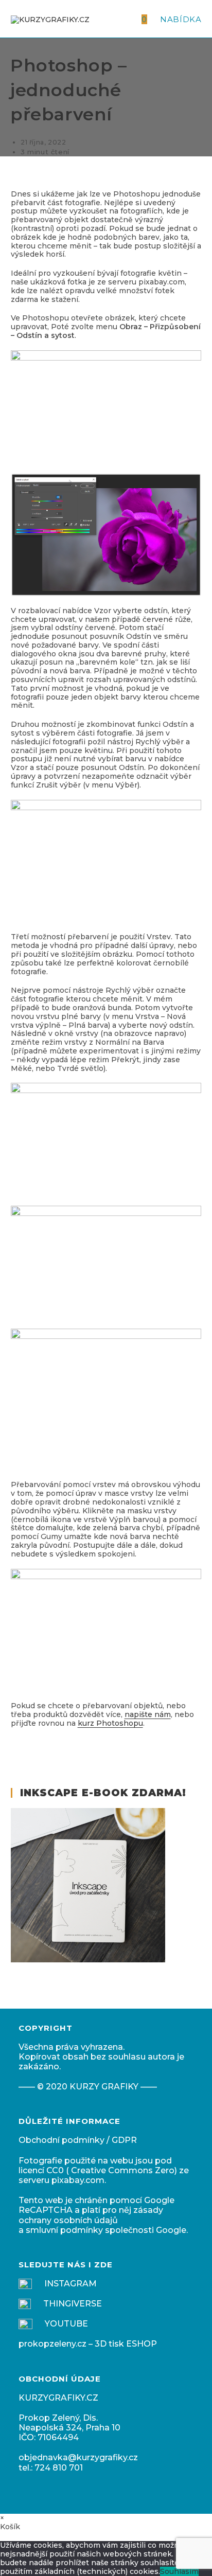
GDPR (124, 2140)
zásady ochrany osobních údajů (91, 2215)
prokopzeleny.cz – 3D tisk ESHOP (88, 2344)
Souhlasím (179, 2571)
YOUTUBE (66, 2324)
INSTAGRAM (70, 2284)
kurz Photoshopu (110, 1723)
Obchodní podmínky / (65, 2140)
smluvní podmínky (64, 2230)
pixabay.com (78, 2180)
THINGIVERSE (73, 2304)
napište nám (148, 1714)
